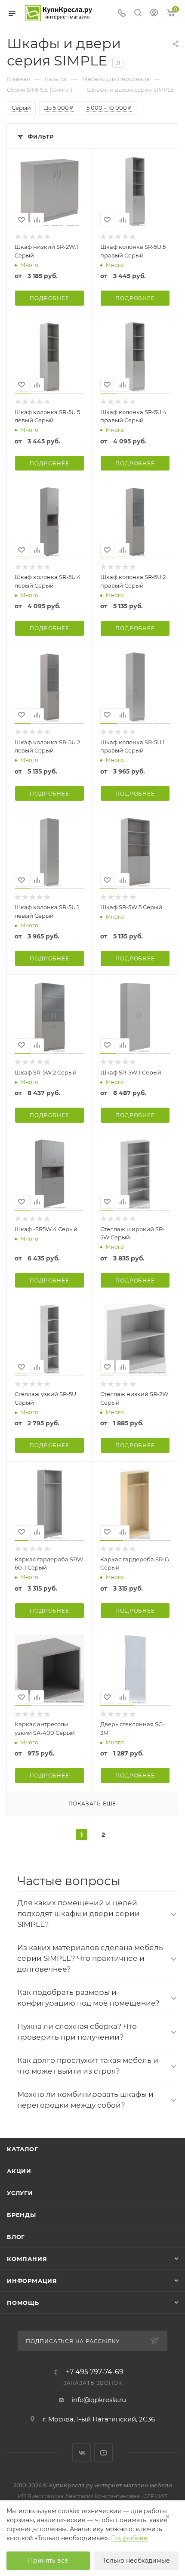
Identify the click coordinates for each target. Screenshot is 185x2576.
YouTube (103, 2453)
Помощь (23, 2303)
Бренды (22, 2215)
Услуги (20, 2193)
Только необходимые (136, 2561)
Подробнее (49, 298)
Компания (27, 2259)
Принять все (48, 2561)
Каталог (23, 2149)
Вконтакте (82, 2453)
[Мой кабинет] (154, 14)
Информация (32, 2281)
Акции (19, 2171)
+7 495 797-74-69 (95, 2372)
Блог (16, 2237)
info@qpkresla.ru (99, 2400)
